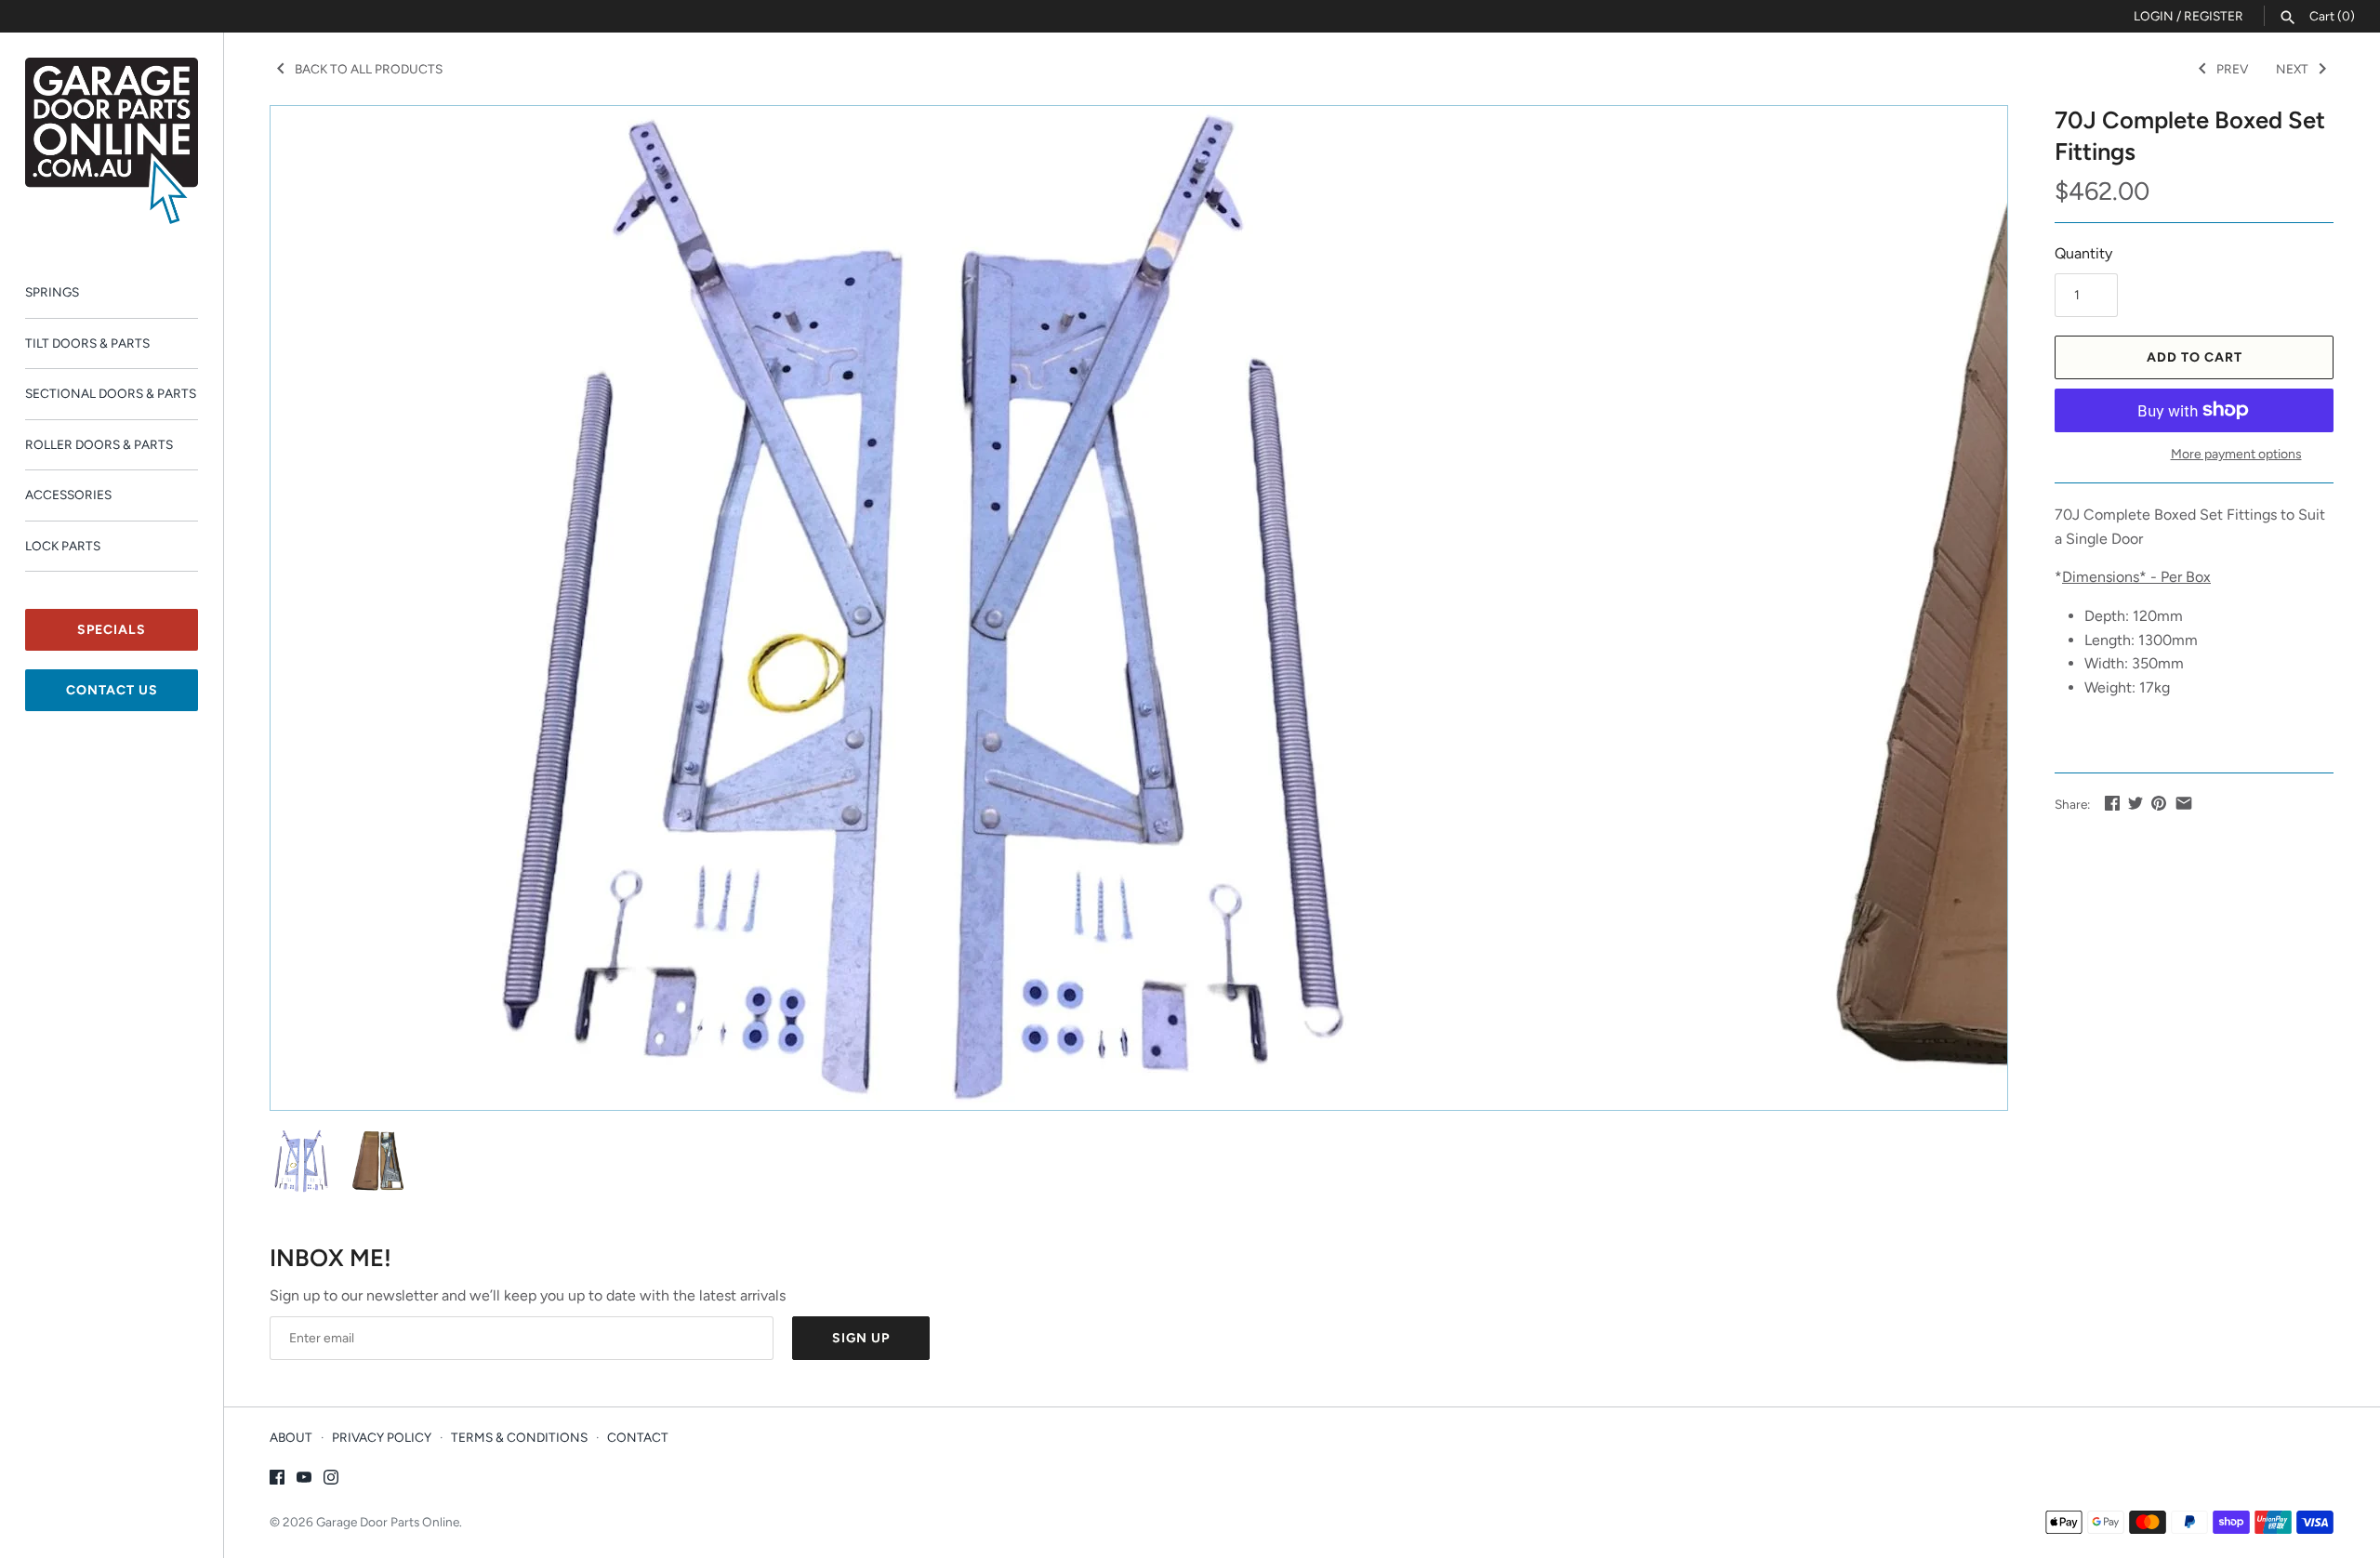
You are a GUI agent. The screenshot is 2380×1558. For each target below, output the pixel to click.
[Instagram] (331, 1480)
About (291, 1437)
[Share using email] (2184, 803)
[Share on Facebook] (2112, 803)
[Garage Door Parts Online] (112, 141)
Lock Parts (63, 546)
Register (2214, 16)
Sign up (861, 1338)
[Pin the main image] (2159, 803)
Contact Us (112, 690)
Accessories (68, 495)
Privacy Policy (382, 1437)
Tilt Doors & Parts (87, 343)
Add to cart (2195, 357)
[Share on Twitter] (2135, 803)
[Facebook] (277, 1480)
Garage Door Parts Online (388, 1522)
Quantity (2083, 253)
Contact (638, 1437)
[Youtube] (304, 1480)
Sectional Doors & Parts (111, 393)
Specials (112, 630)
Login (2154, 16)
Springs (52, 292)
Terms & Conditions (519, 1437)
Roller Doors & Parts (99, 444)
